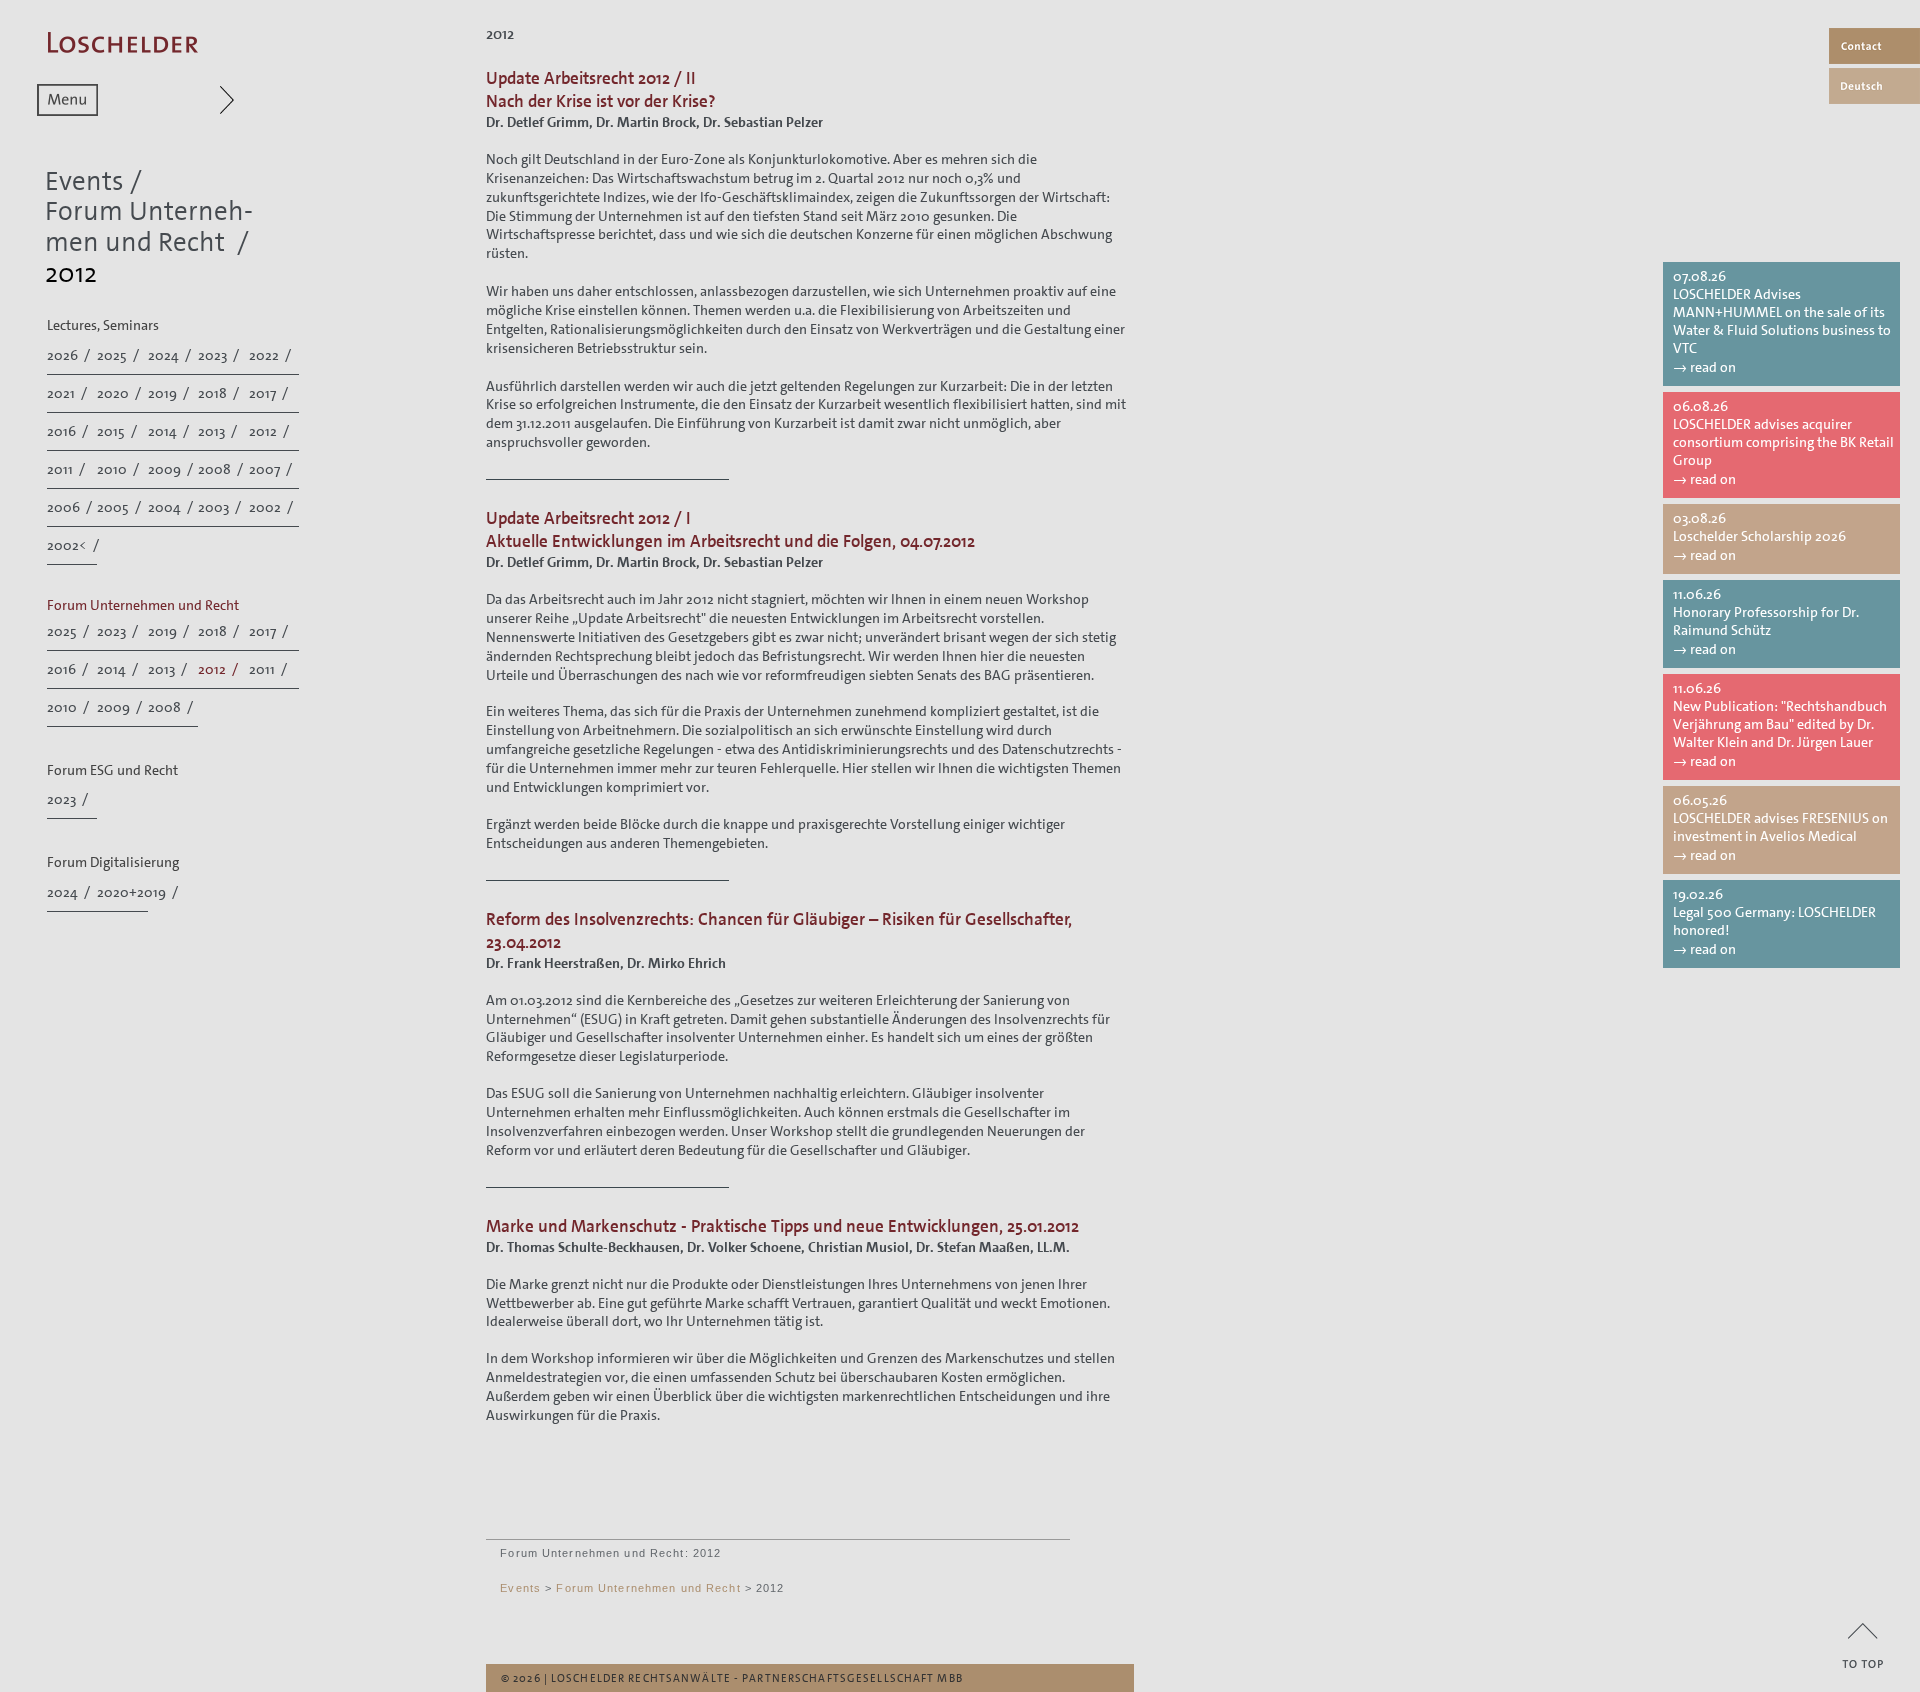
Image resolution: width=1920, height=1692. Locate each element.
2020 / (120, 393)
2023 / (220, 355)
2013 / (219, 431)
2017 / (270, 393)
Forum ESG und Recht (112, 770)
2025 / (119, 355)
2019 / (170, 393)
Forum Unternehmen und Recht (149, 227)
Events (84, 181)
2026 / (70, 355)
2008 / (222, 469)
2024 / (171, 355)
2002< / (74, 545)
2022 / (271, 355)
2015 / (118, 431)
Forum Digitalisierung (113, 862)
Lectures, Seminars (103, 325)
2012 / (270, 431)
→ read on (1704, 367)
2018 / (220, 393)
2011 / (67, 469)
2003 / (221, 507)
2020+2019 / (139, 892)
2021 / (68, 393)
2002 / (272, 507)
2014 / (170, 431)
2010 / (119, 469)
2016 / (69, 431)
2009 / (172, 469)
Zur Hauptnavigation (188, 100)
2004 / (172, 507)
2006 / (71, 507)
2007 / (272, 469)
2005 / (120, 507)
